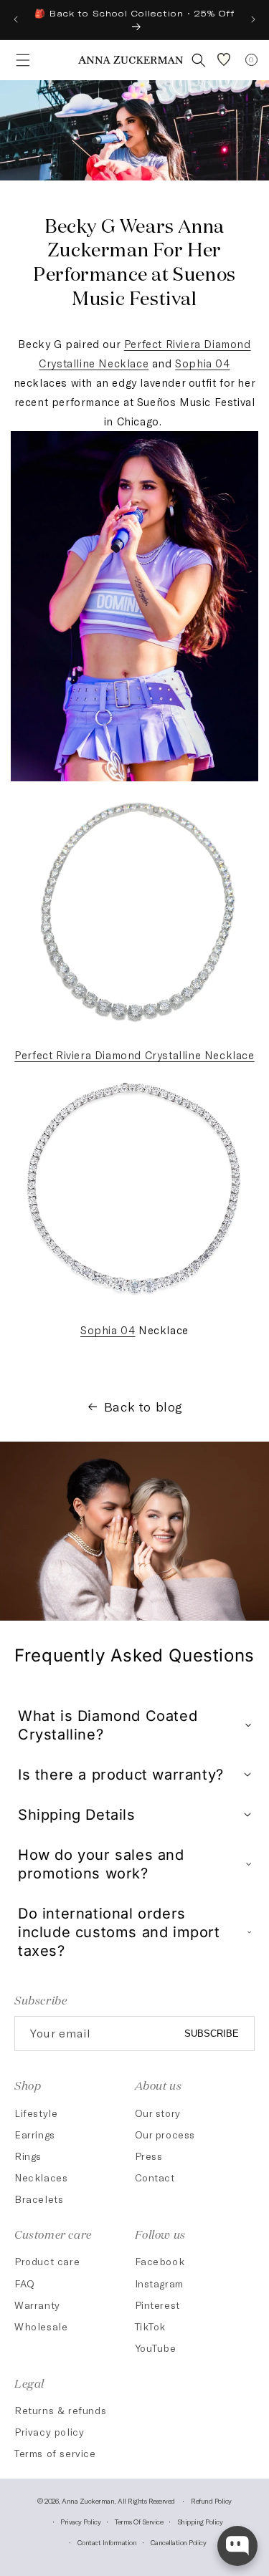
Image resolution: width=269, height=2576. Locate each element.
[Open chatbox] (237, 2546)
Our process (165, 2134)
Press (149, 2156)
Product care (47, 2261)
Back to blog (143, 1407)
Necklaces (41, 2177)
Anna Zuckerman (88, 2501)
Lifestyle (36, 2113)
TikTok (151, 2326)
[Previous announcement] (16, 19)
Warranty (37, 2305)
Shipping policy (200, 2522)
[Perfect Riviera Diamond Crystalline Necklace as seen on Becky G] (134, 1036)
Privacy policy (49, 2432)
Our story (158, 2113)
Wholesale (41, 2326)
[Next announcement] (253, 19)
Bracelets (39, 2199)
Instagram (159, 2283)
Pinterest (157, 2305)
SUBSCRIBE (212, 2034)
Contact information (107, 2542)
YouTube (156, 2348)
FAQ (25, 2283)
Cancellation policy (179, 2542)
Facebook (160, 2261)
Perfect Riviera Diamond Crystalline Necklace (134, 1055)
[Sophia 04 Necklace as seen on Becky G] (134, 1311)
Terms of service (55, 2453)
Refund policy (211, 2501)
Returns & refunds (60, 2410)
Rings (28, 2156)
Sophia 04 (202, 363)
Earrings (35, 2134)
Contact (155, 2177)
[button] (19, 60)
